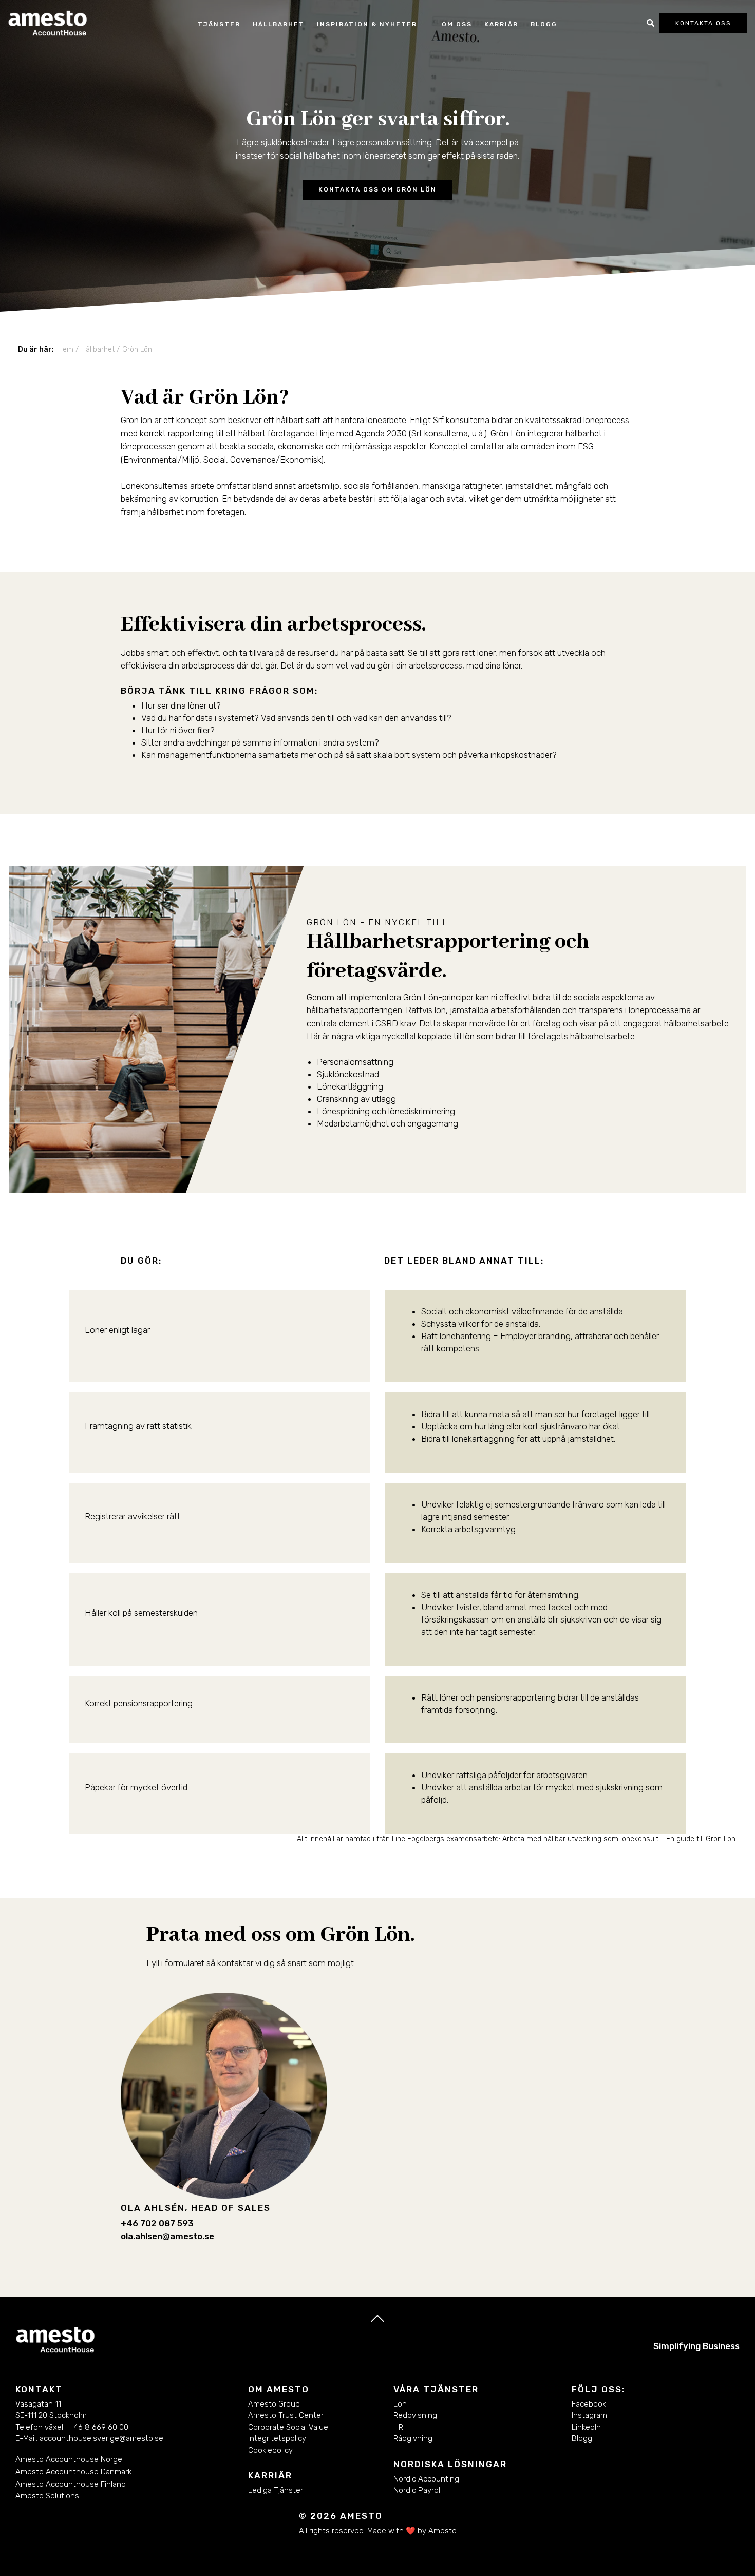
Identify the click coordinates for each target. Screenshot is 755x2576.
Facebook (589, 2404)
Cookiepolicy (270, 2450)
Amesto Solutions (47, 2496)
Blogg (544, 24)
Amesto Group (274, 2404)
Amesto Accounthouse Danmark (73, 2472)
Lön (400, 2404)
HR (398, 2427)
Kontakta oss (703, 23)
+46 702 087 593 (157, 2223)
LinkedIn (587, 2427)
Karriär (501, 24)
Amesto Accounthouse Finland (71, 2484)
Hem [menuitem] (66, 349)
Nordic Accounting (426, 2479)
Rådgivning (413, 2438)
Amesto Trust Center (286, 2415)
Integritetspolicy (277, 2438)
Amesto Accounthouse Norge (69, 2459)
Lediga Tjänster (276, 2490)
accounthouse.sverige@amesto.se (101, 2438)
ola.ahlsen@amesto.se (167, 2236)
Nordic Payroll (418, 2490)
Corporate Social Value (288, 2427)
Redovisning (415, 2415)
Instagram (589, 2415)
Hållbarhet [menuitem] (98, 349)
